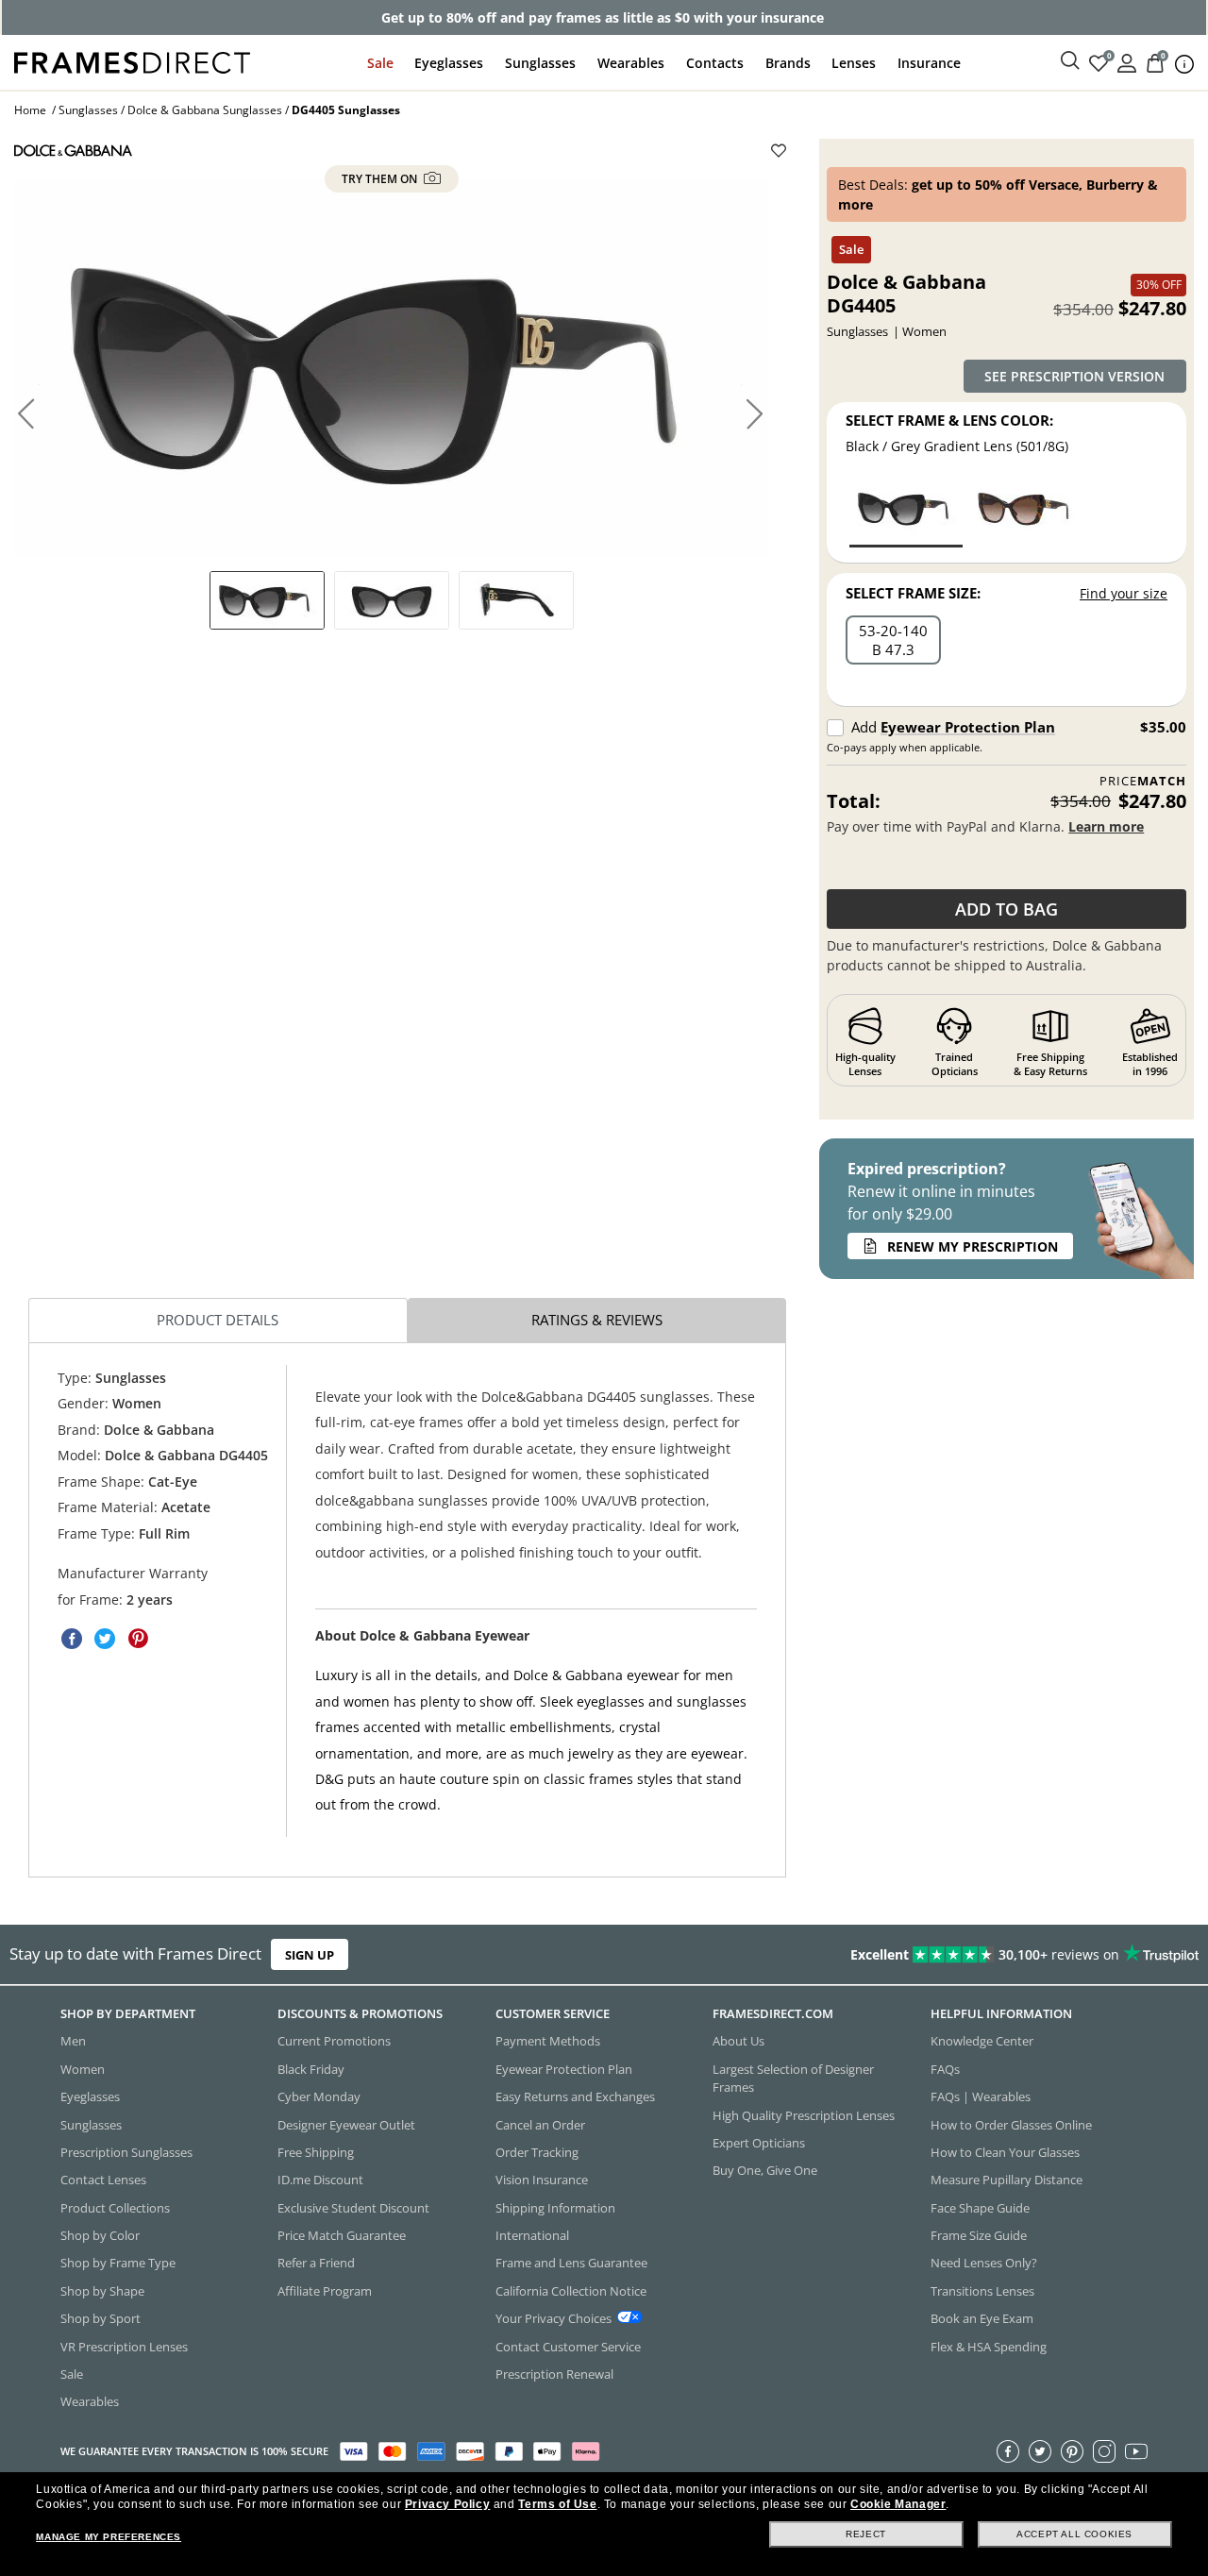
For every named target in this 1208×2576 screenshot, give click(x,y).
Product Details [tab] (218, 1320)
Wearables (631, 63)
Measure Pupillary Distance (1007, 2180)
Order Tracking (537, 2151)
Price (1143, 781)
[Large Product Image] (392, 368)
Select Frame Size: (913, 593)
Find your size (1124, 593)
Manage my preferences (109, 2537)
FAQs (945, 2068)
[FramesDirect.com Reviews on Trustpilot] (951, 1955)
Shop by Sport (101, 2318)
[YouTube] (1136, 2450)
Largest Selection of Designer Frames (793, 2077)
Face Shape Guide (980, 2207)
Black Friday (311, 2068)
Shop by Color (100, 2235)
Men (73, 2041)
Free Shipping (316, 2151)
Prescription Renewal (554, 2373)
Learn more (1106, 826)
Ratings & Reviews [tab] (597, 1320)
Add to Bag (1007, 909)
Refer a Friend (316, 2263)
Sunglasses (540, 63)
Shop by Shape (102, 2290)
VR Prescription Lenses (124, 2346)
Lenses (854, 63)
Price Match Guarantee (342, 2235)
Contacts (715, 63)
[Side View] (516, 600)
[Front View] (392, 600)
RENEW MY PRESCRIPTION (973, 1246)
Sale (380, 63)
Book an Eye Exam (982, 2318)
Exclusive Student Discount (353, 2207)
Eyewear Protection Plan (968, 727)
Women (83, 2068)
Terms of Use (557, 2504)
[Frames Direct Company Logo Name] (132, 61)
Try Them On (381, 179)
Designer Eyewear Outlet (346, 2124)
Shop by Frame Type (118, 2263)
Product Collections (115, 2207)
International (532, 2235)
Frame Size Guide (979, 2235)
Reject (866, 2534)
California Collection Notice (571, 2290)
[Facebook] (1008, 2450)
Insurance (929, 63)
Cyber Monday (319, 2096)
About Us (738, 2041)
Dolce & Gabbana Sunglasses (205, 110)
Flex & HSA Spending (989, 2346)
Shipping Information (555, 2207)
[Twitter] (1040, 2450)
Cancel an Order (540, 2124)
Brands (788, 63)
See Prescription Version (1074, 376)
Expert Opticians (759, 2142)
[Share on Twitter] (105, 1639)
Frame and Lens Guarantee (571, 2263)
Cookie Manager (898, 2504)
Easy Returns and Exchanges (575, 2096)
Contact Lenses (103, 2180)
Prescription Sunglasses (126, 2151)
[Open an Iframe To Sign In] (1127, 62)
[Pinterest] (1072, 2450)
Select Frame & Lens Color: (949, 420)
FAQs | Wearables (981, 2096)
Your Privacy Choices (554, 2318)
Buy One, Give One (765, 2170)
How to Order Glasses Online (1011, 2124)
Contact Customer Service (568, 2346)
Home (30, 110)
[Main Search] (1070, 61)
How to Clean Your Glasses (1005, 2151)
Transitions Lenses (982, 2290)
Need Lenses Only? (984, 2263)
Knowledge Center (982, 2041)
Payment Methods (548, 2041)
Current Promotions (334, 2041)
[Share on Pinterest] (138, 1639)
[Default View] (267, 600)
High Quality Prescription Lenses (804, 2114)
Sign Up (310, 1955)
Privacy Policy (447, 2504)
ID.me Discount (320, 2180)
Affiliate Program (325, 2290)
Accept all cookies (1074, 2534)
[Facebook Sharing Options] (72, 1639)
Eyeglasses (449, 63)
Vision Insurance (542, 2180)
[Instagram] (1104, 2450)
